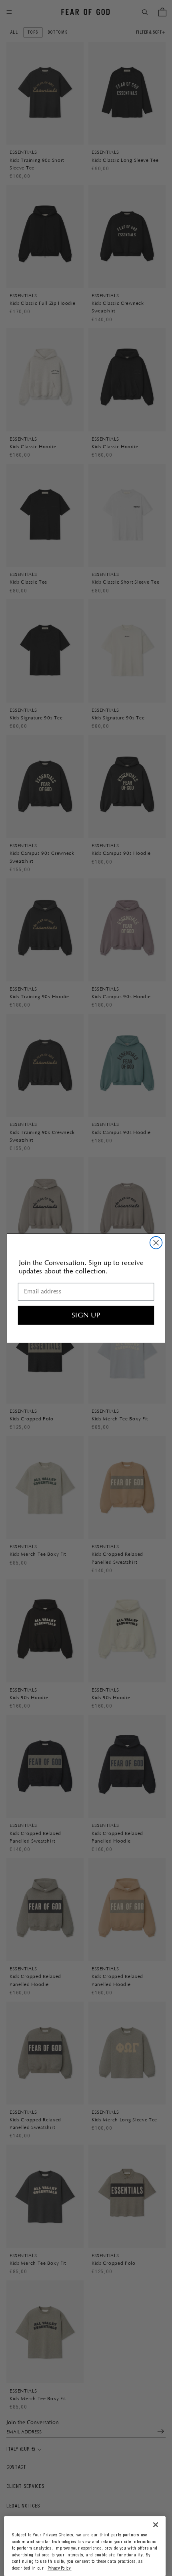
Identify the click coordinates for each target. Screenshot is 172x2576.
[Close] (156, 2525)
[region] (85, 2546)
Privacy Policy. (60, 2569)
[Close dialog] (156, 1243)
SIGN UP (86, 1315)
